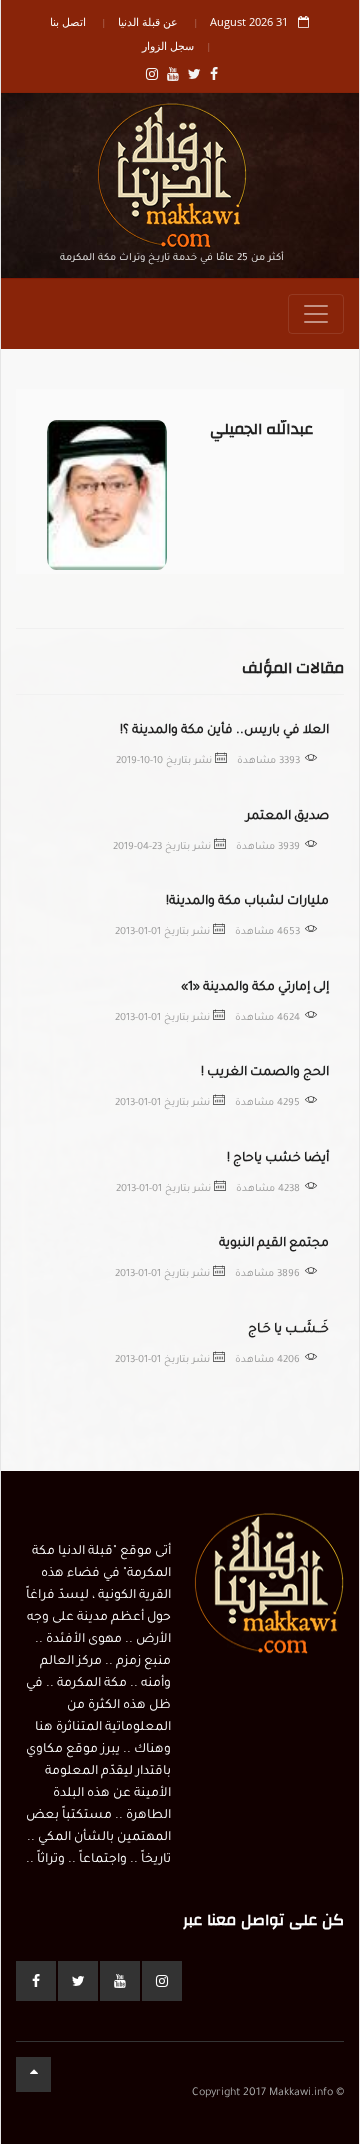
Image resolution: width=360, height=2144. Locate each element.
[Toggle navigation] (316, 314)
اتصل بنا (68, 21)
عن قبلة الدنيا (148, 21)
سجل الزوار (168, 45)
